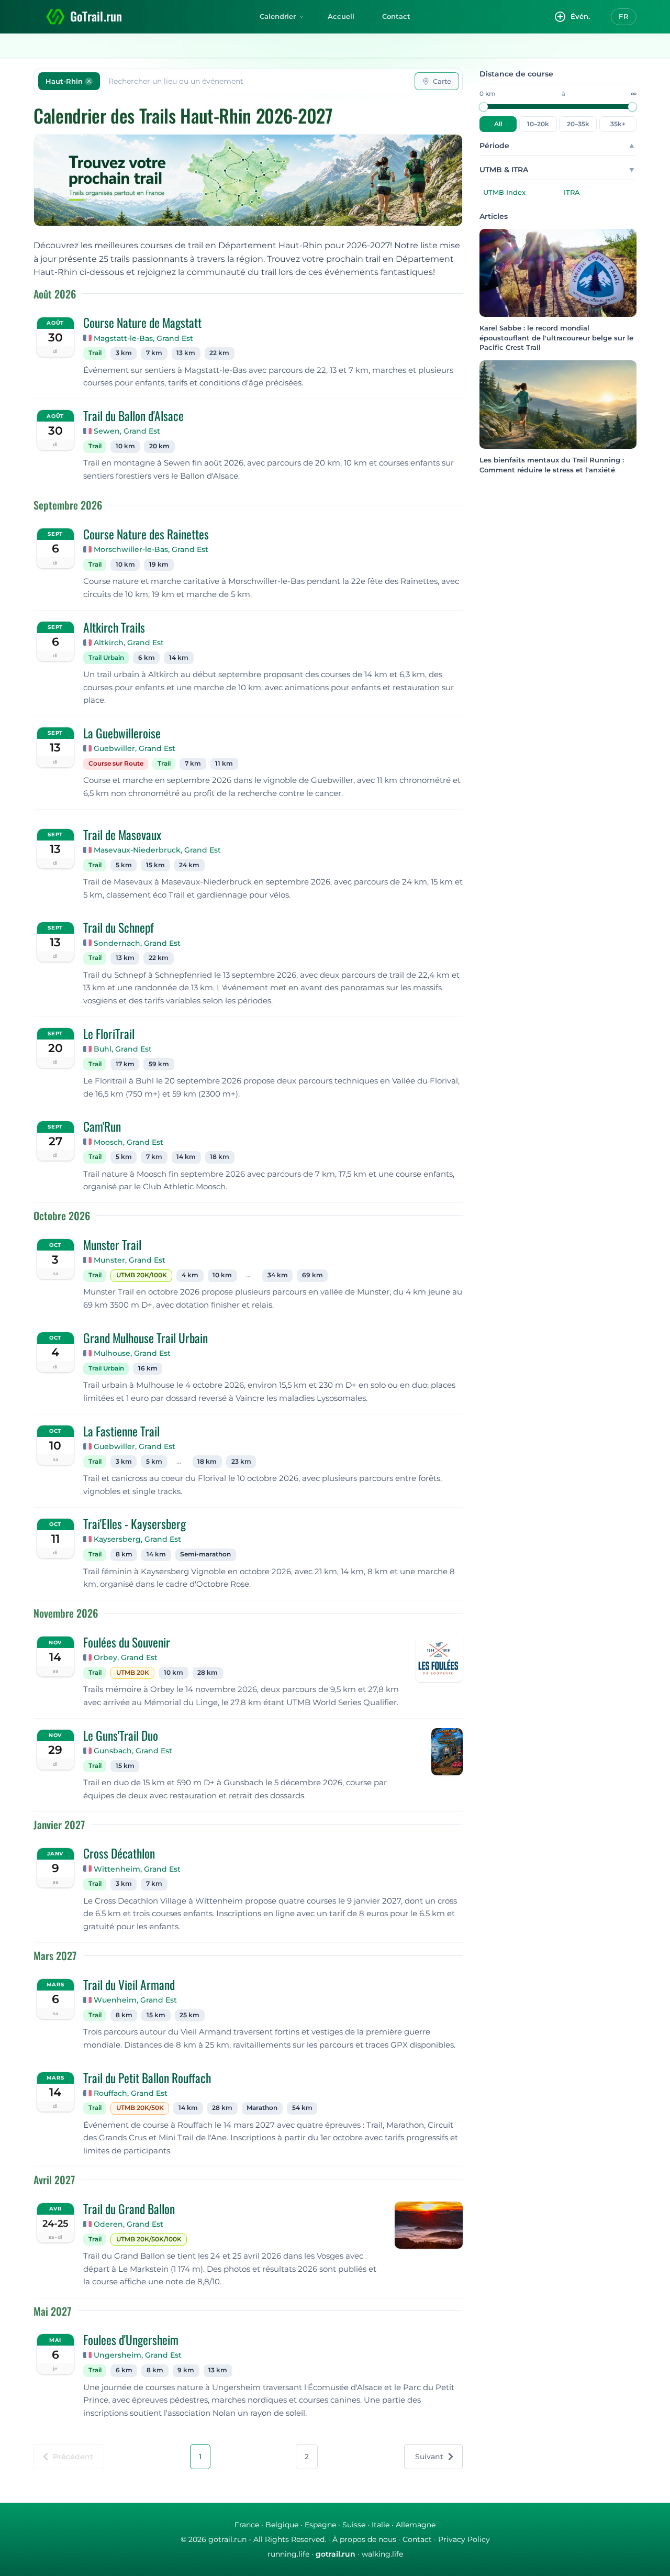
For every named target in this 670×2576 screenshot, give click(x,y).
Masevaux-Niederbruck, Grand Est (157, 850)
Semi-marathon (205, 1554)
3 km (124, 353)
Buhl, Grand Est (123, 1049)
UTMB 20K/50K (140, 2108)
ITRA (572, 192)
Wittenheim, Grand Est (137, 1869)
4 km (190, 1275)
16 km (148, 1368)
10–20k (538, 124)
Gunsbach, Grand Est (133, 1751)
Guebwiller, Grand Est (135, 748)
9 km (186, 2370)
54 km (302, 2108)
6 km (147, 658)
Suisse (354, 2525)
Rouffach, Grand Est (131, 2093)
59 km (159, 1064)
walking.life (382, 2554)
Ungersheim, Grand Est (138, 2355)
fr (624, 16)
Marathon (262, 2108)
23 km (241, 1462)
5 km (124, 865)
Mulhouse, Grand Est (132, 1353)
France (247, 2525)
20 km (159, 446)
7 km (154, 353)
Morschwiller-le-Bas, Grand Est (151, 549)
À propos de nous (364, 2539)
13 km (186, 353)
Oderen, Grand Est (129, 2224)
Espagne (320, 2525)
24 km (189, 865)
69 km (312, 1275)
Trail (95, 353)
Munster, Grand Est (130, 1260)
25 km (189, 2015)
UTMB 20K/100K (142, 1275)
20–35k (578, 124)
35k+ (618, 124)
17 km (125, 1064)
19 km (159, 565)
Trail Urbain (106, 658)
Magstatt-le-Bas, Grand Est (143, 338)
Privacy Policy (464, 2539)
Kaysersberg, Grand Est (137, 1539)
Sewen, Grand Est (127, 431)
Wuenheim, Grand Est (135, 2000)
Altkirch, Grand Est (129, 643)
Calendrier (278, 16)
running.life (288, 2554)
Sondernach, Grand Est (137, 943)
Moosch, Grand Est (129, 1142)
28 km (208, 1673)
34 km (278, 1275)
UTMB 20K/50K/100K (149, 2239)
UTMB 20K (133, 1673)
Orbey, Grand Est (126, 1657)
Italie (381, 2525)
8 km (124, 1554)
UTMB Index (504, 192)
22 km (219, 353)
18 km (220, 1157)
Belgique (282, 2525)
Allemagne (416, 2525)
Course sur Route (116, 764)
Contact (396, 16)
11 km (224, 764)
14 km (179, 658)
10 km (125, 446)
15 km (155, 865)
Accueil (341, 16)
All (498, 124)
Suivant (429, 2457)
